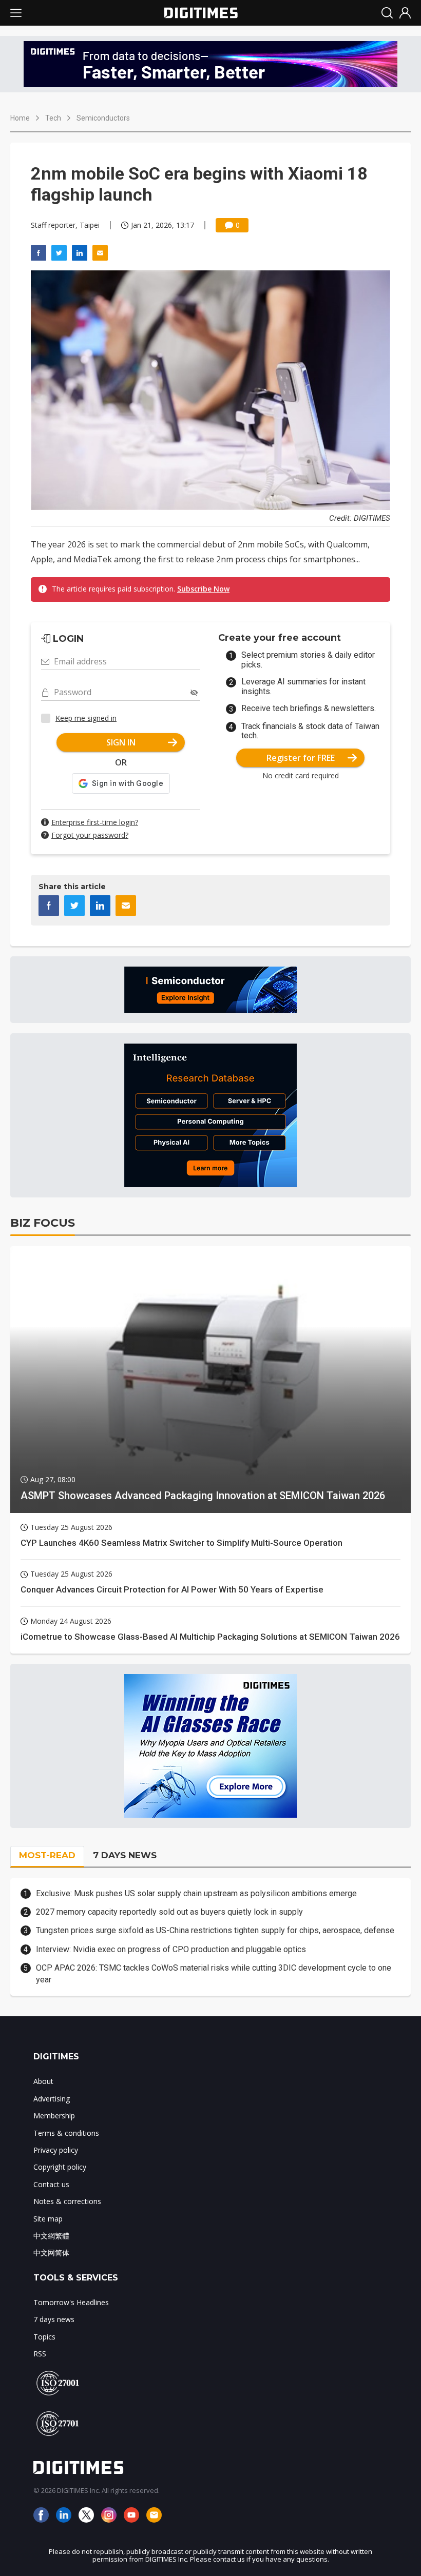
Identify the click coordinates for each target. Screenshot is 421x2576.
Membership (54, 2116)
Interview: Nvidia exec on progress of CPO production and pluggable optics (171, 1949)
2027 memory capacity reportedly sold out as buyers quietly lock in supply (169, 1912)
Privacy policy (56, 2150)
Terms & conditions (66, 2133)
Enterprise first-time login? (95, 822)
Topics (44, 2337)
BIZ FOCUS (43, 1223)
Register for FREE (301, 758)
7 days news (54, 2319)
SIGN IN (121, 742)
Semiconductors (103, 118)
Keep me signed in (86, 718)
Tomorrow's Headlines (71, 2302)
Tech (53, 118)
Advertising (52, 2099)
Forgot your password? (90, 835)
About (43, 2081)
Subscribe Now (203, 589)
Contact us (51, 2184)
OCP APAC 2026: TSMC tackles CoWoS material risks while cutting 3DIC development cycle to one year (214, 1973)
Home (20, 118)
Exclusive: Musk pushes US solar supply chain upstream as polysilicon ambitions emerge (196, 1893)
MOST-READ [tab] (47, 1855)
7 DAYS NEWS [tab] (125, 1855)
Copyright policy (60, 2167)
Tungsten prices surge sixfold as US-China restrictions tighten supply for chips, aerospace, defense (215, 1930)
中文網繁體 (51, 2236)
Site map (48, 2219)
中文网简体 (51, 2253)
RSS (40, 2354)
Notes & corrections (67, 2201)
